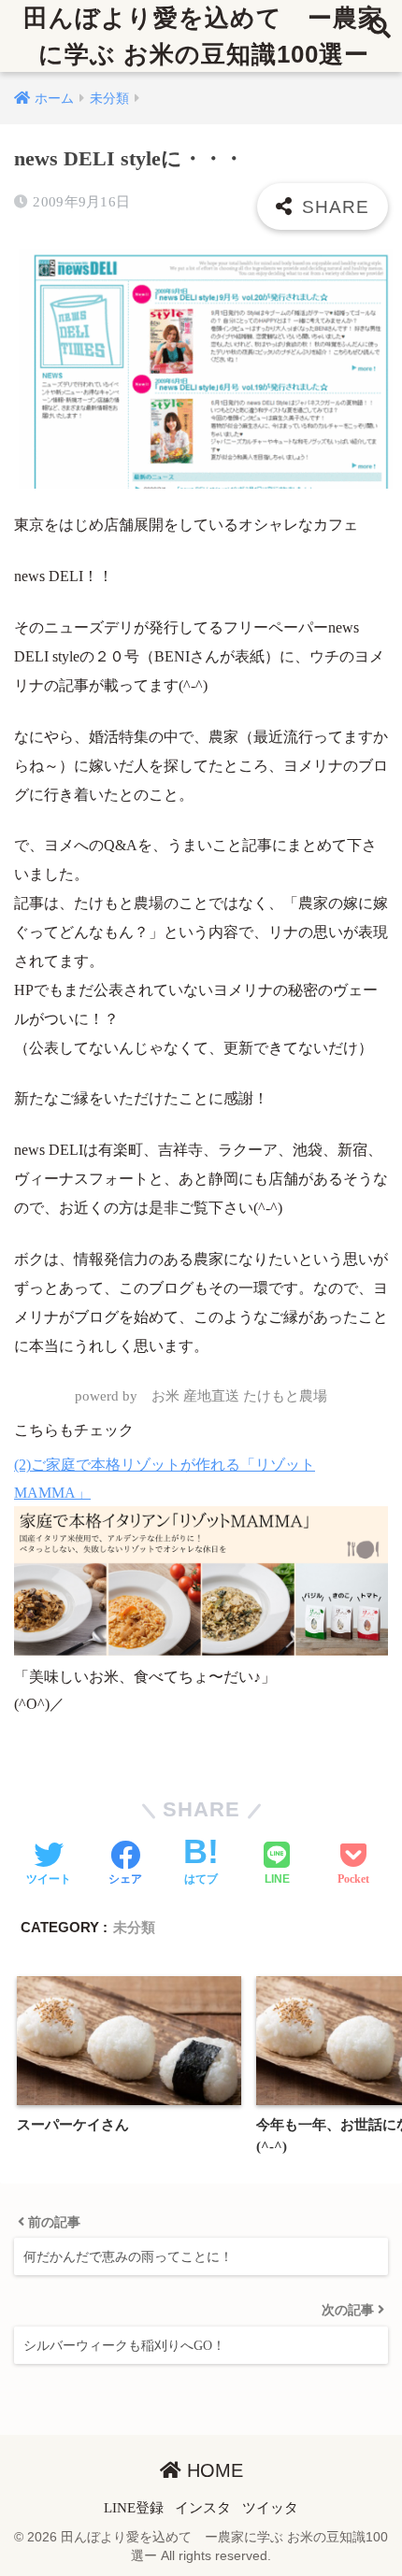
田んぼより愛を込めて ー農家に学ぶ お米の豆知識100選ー (203, 36)
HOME (212, 2470)
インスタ (203, 2508)
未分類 (134, 1927)
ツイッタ (270, 2508)
